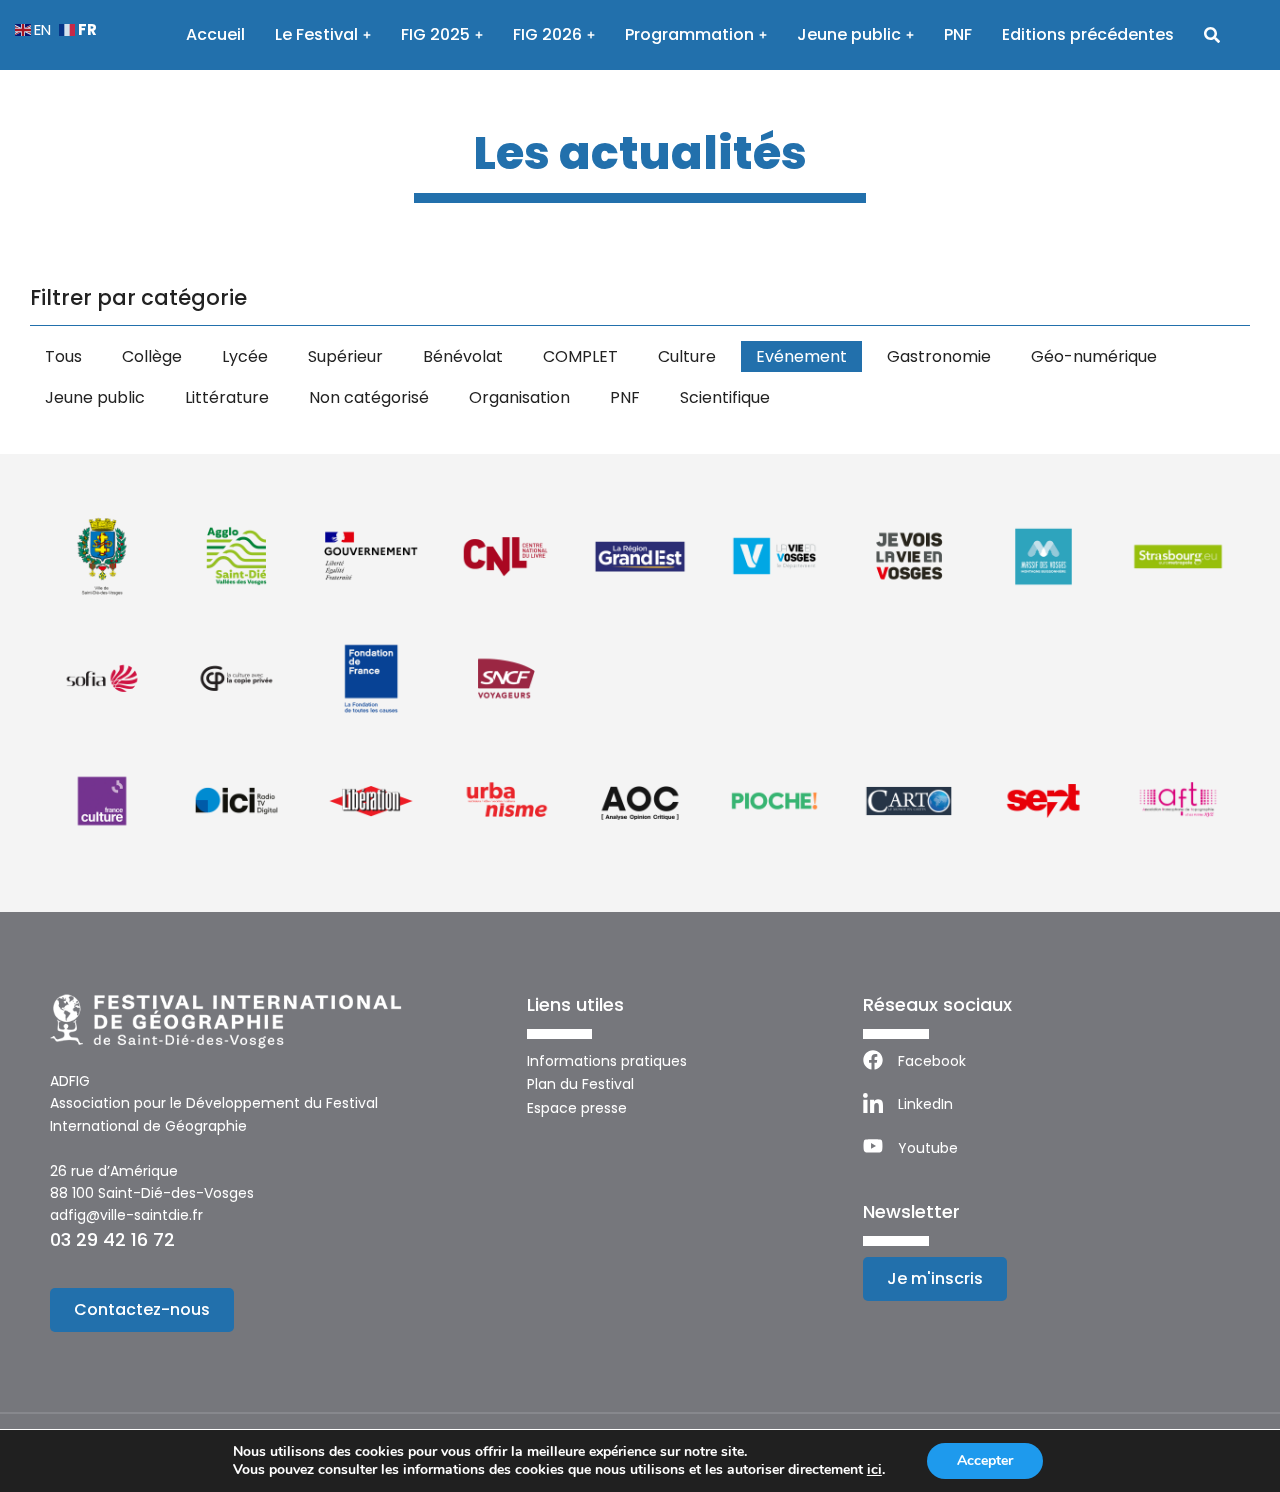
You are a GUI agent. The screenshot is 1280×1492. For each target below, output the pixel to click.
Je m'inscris (935, 1278)
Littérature (227, 397)
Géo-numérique (1094, 356)
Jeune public (95, 397)
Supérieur (345, 356)
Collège (152, 356)
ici (874, 1470)
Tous (63, 356)
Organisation (519, 397)
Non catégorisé (369, 397)
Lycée (245, 356)
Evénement (801, 356)
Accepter (985, 1460)
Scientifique (725, 397)
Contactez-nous (142, 1309)
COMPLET (580, 356)
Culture (687, 356)
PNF (625, 397)
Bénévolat (463, 356)
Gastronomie (939, 356)
